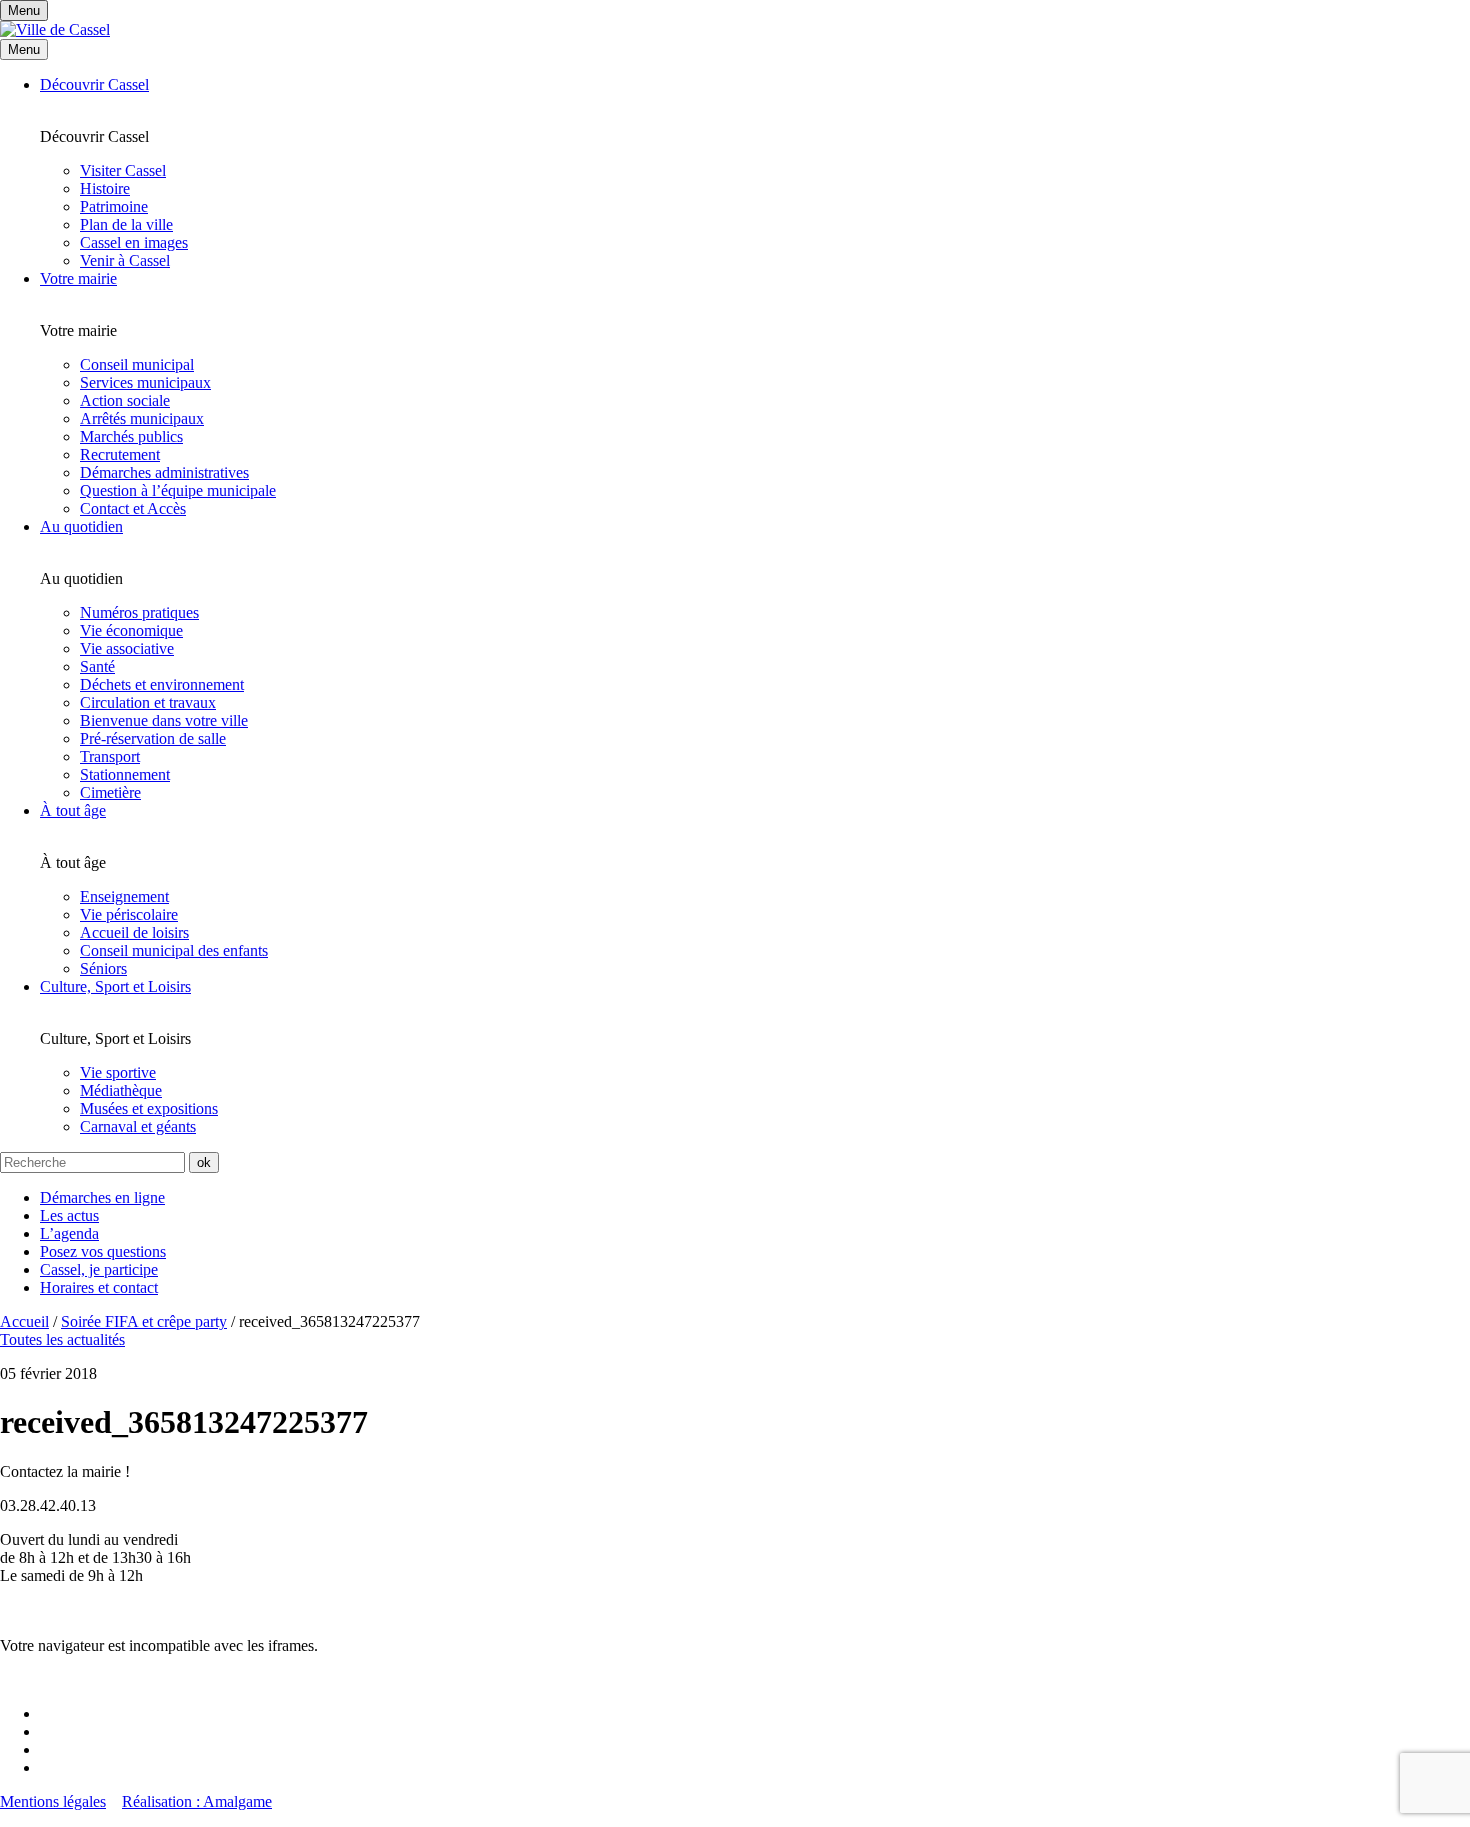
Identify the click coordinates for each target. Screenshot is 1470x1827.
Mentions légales (53, 1801)
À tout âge (73, 810)
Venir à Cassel (125, 260)
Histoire (105, 188)
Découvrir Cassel (94, 84)
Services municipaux (145, 382)
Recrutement (120, 454)
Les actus (69, 1215)
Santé (97, 666)
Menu (24, 49)
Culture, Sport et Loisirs (115, 986)
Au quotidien (81, 526)
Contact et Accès (133, 508)
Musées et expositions (149, 1108)
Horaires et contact (99, 1287)
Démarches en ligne (102, 1197)
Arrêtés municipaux (142, 418)
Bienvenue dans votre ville (164, 720)
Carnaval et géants (138, 1126)
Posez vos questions (103, 1251)
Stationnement (125, 774)
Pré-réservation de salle (153, 738)
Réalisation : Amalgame (197, 1801)
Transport (110, 756)
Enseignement (124, 896)
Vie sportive (118, 1072)
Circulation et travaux (148, 702)
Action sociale (125, 400)
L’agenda (69, 1233)
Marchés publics (131, 436)
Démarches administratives (164, 472)
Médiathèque (121, 1090)
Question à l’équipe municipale (178, 490)
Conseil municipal (137, 364)
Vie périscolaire (129, 914)
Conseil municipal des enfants (174, 950)
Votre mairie (78, 278)
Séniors (103, 968)
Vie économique (131, 630)
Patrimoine (114, 206)
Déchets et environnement (162, 684)
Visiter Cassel (123, 170)
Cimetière (110, 792)
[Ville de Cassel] (55, 29)
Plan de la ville (126, 224)
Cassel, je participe (99, 1269)
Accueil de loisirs (134, 932)
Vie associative (127, 648)
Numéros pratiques (139, 612)
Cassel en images (134, 242)
